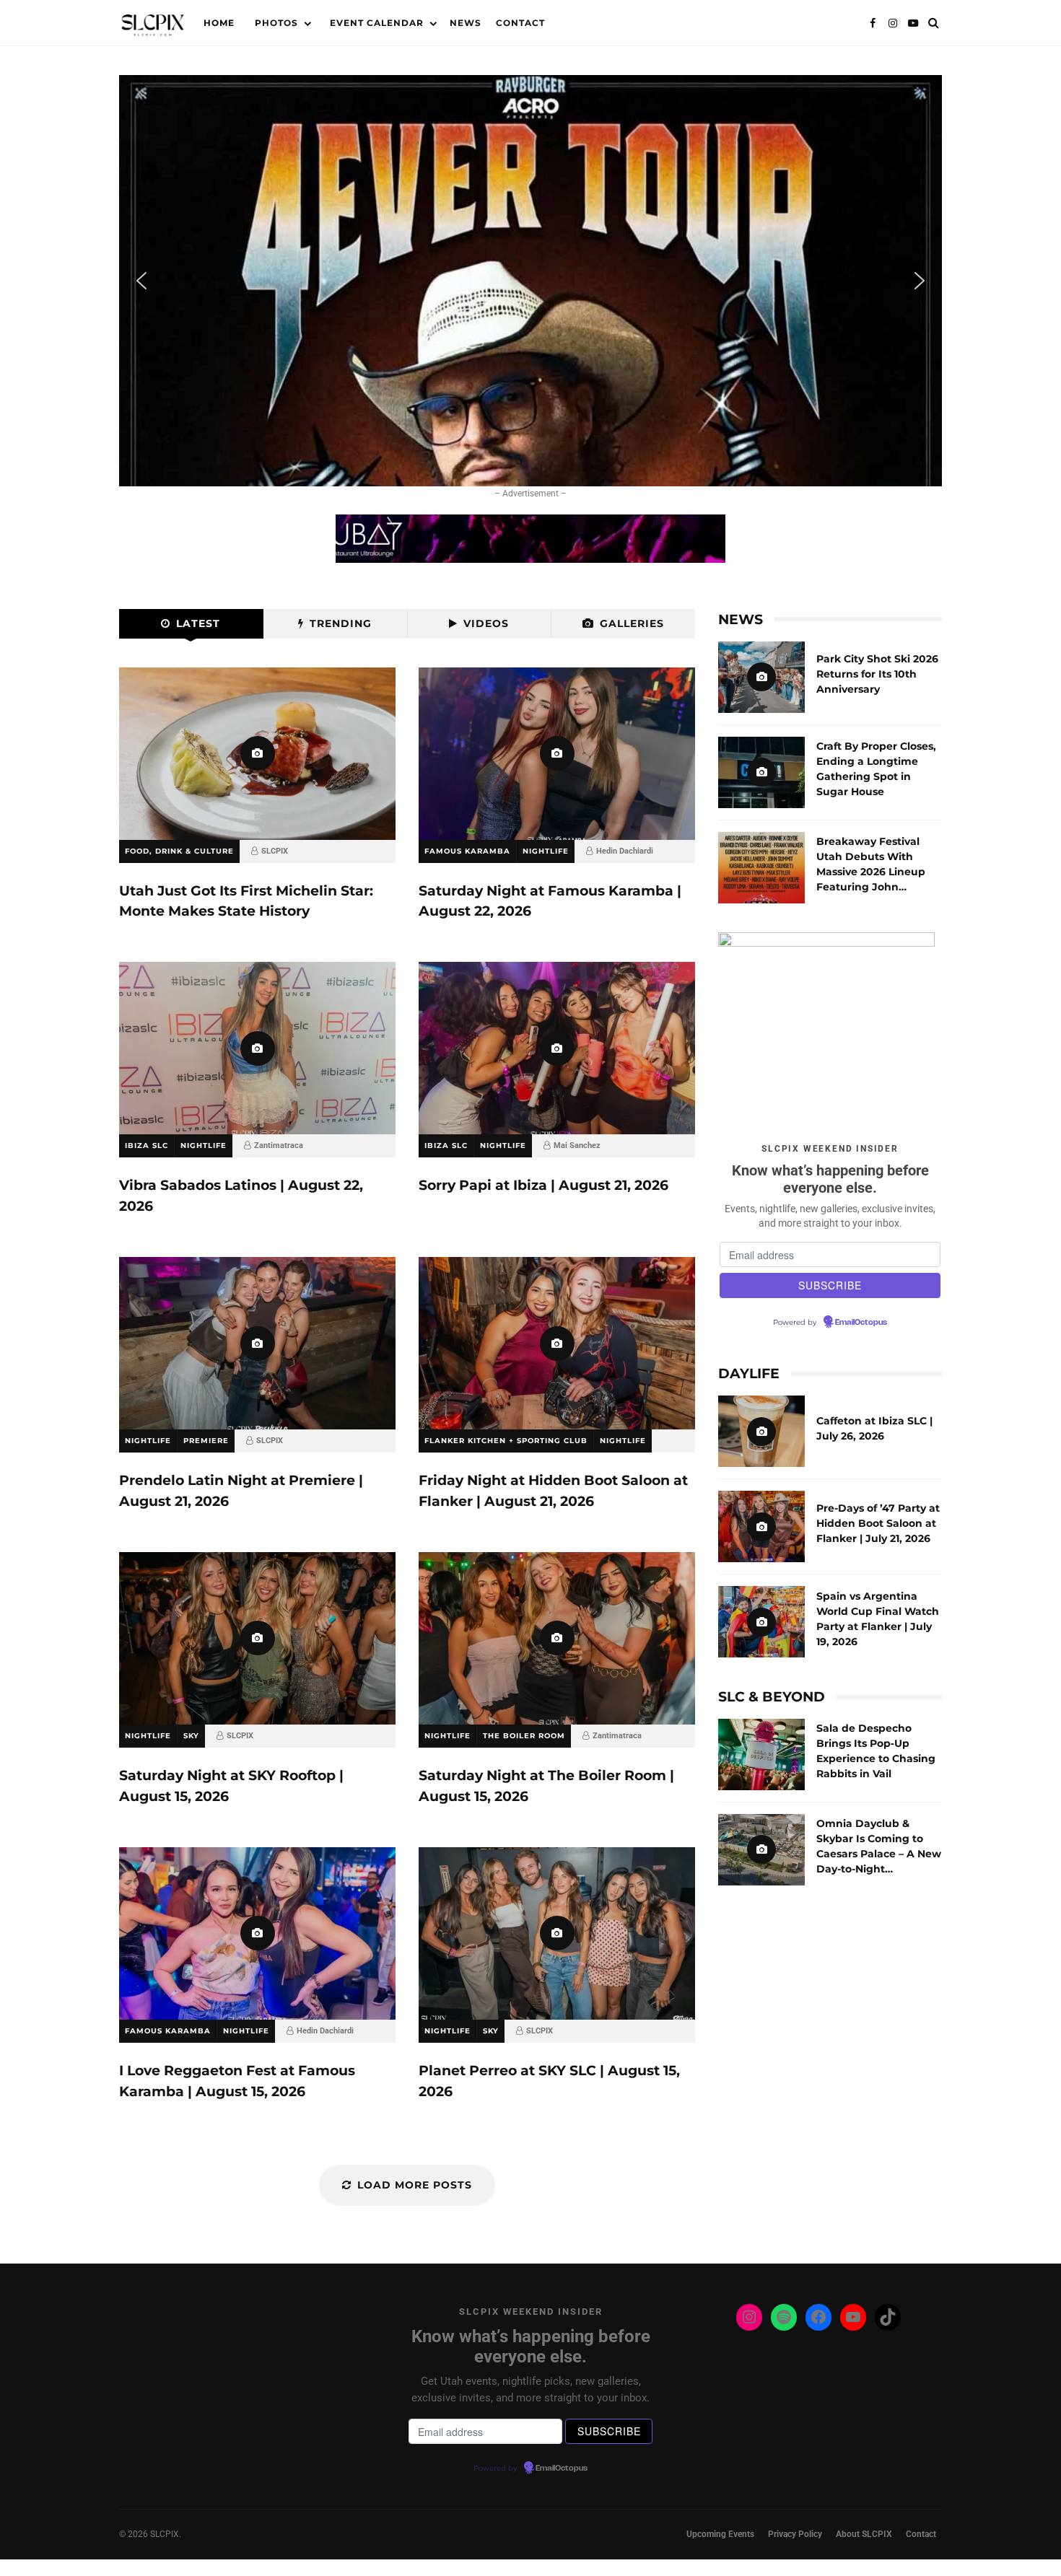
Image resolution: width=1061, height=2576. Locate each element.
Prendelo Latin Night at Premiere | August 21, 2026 (257, 1343)
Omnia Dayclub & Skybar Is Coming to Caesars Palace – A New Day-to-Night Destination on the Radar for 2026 (761, 1850)
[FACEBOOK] (873, 23)
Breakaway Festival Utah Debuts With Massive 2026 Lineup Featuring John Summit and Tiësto (761, 868)
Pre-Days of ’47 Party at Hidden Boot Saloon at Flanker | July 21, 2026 (761, 1526)
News (466, 23)
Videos (486, 623)
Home (219, 23)
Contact (520, 23)
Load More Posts (415, 2185)
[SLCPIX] (153, 26)
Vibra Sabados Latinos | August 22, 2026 (257, 1048)
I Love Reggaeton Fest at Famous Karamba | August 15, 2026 (257, 1933)
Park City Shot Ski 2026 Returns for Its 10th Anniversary (761, 677)
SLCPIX (275, 851)
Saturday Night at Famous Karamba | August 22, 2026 (557, 754)
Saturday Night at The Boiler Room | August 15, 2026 (557, 1638)
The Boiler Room (524, 1736)
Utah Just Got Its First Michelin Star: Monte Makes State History (257, 754)
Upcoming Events (720, 2534)
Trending (341, 623)
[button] (530, 281)
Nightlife (546, 851)
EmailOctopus (861, 1323)
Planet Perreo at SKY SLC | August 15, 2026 (557, 1933)
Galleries (632, 623)
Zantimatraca (279, 1145)
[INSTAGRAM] (893, 23)
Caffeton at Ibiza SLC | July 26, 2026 (761, 1431)
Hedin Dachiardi (625, 851)
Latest (198, 623)
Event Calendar (377, 23)
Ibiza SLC (147, 1145)
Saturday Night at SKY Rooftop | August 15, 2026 (257, 1638)
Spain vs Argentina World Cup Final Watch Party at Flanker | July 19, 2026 (761, 1622)
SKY (191, 1736)
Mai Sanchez (577, 1145)
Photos (276, 23)
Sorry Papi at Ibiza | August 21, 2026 (557, 1048)
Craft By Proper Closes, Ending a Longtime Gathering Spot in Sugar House (761, 772)
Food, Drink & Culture (179, 851)
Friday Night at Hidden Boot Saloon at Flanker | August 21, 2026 (557, 1343)
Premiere (206, 1441)
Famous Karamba (467, 851)
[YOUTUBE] (913, 23)
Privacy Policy (795, 2534)
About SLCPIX (864, 2534)
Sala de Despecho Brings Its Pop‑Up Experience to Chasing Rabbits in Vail (761, 1754)
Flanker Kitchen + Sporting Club (506, 1441)
